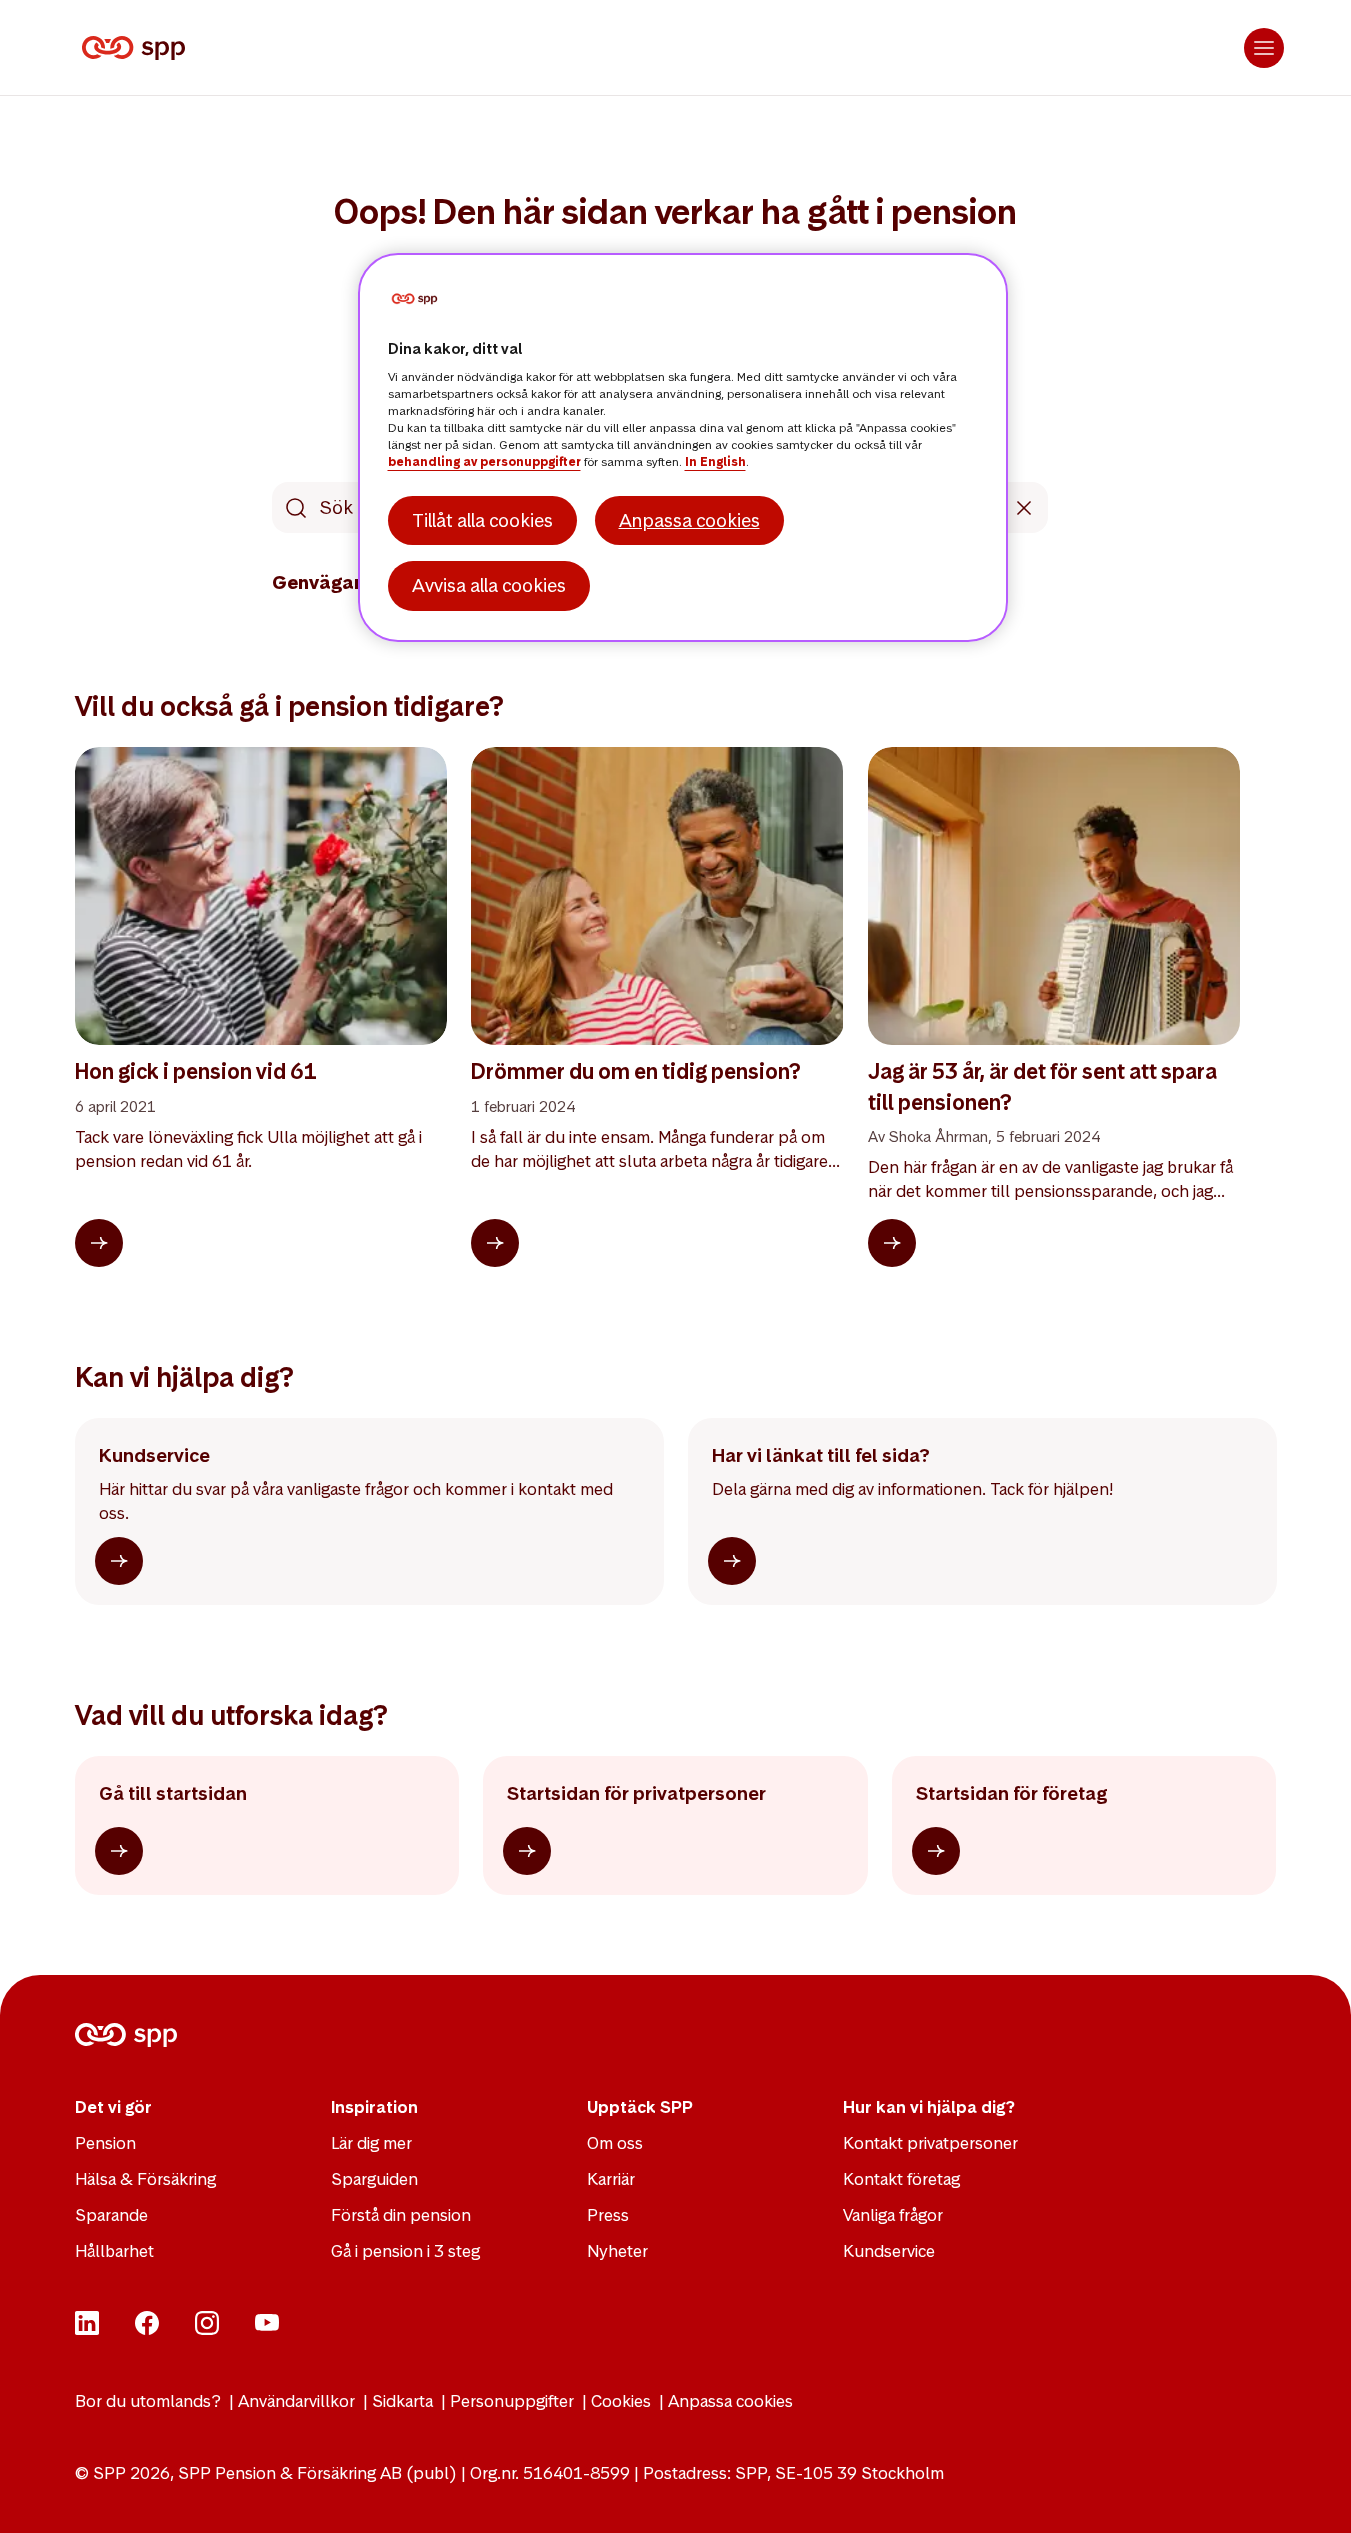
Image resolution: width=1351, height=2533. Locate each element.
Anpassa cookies (730, 2401)
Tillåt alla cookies (482, 520)
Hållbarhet (114, 2251)
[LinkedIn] (87, 2329)
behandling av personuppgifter (484, 462)
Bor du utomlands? (148, 2401)
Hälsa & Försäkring (145, 2179)
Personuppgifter (512, 2401)
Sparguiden (374, 2179)
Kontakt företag (901, 2179)
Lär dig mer (371, 2143)
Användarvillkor (296, 2401)
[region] (683, 447)
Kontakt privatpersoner (930, 2143)
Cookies (621, 2401)
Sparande (111, 2215)
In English (715, 462)
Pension (105, 2143)
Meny (1264, 48)
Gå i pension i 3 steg (405, 2251)
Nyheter (617, 2251)
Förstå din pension (401, 2215)
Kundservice (889, 2251)
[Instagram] (207, 2329)
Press (608, 2215)
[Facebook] (147, 2329)
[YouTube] (267, 2329)
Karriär (611, 2179)
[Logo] (137, 48)
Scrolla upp (1311, 2493)
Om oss (615, 2143)
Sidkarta (402, 2401)
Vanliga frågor (893, 2215)
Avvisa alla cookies (489, 585)
